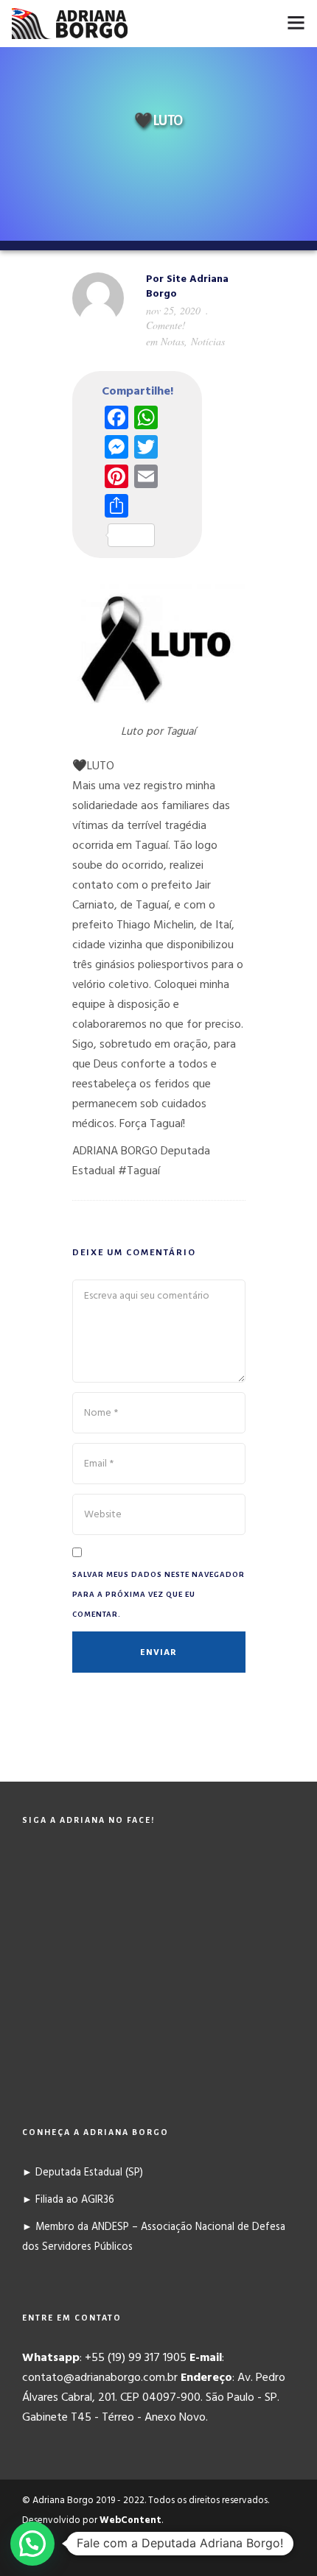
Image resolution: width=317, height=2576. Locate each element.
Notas (173, 341)
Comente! (166, 325)
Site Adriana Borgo (187, 287)
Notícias (208, 341)
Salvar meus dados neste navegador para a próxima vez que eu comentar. (158, 1594)
